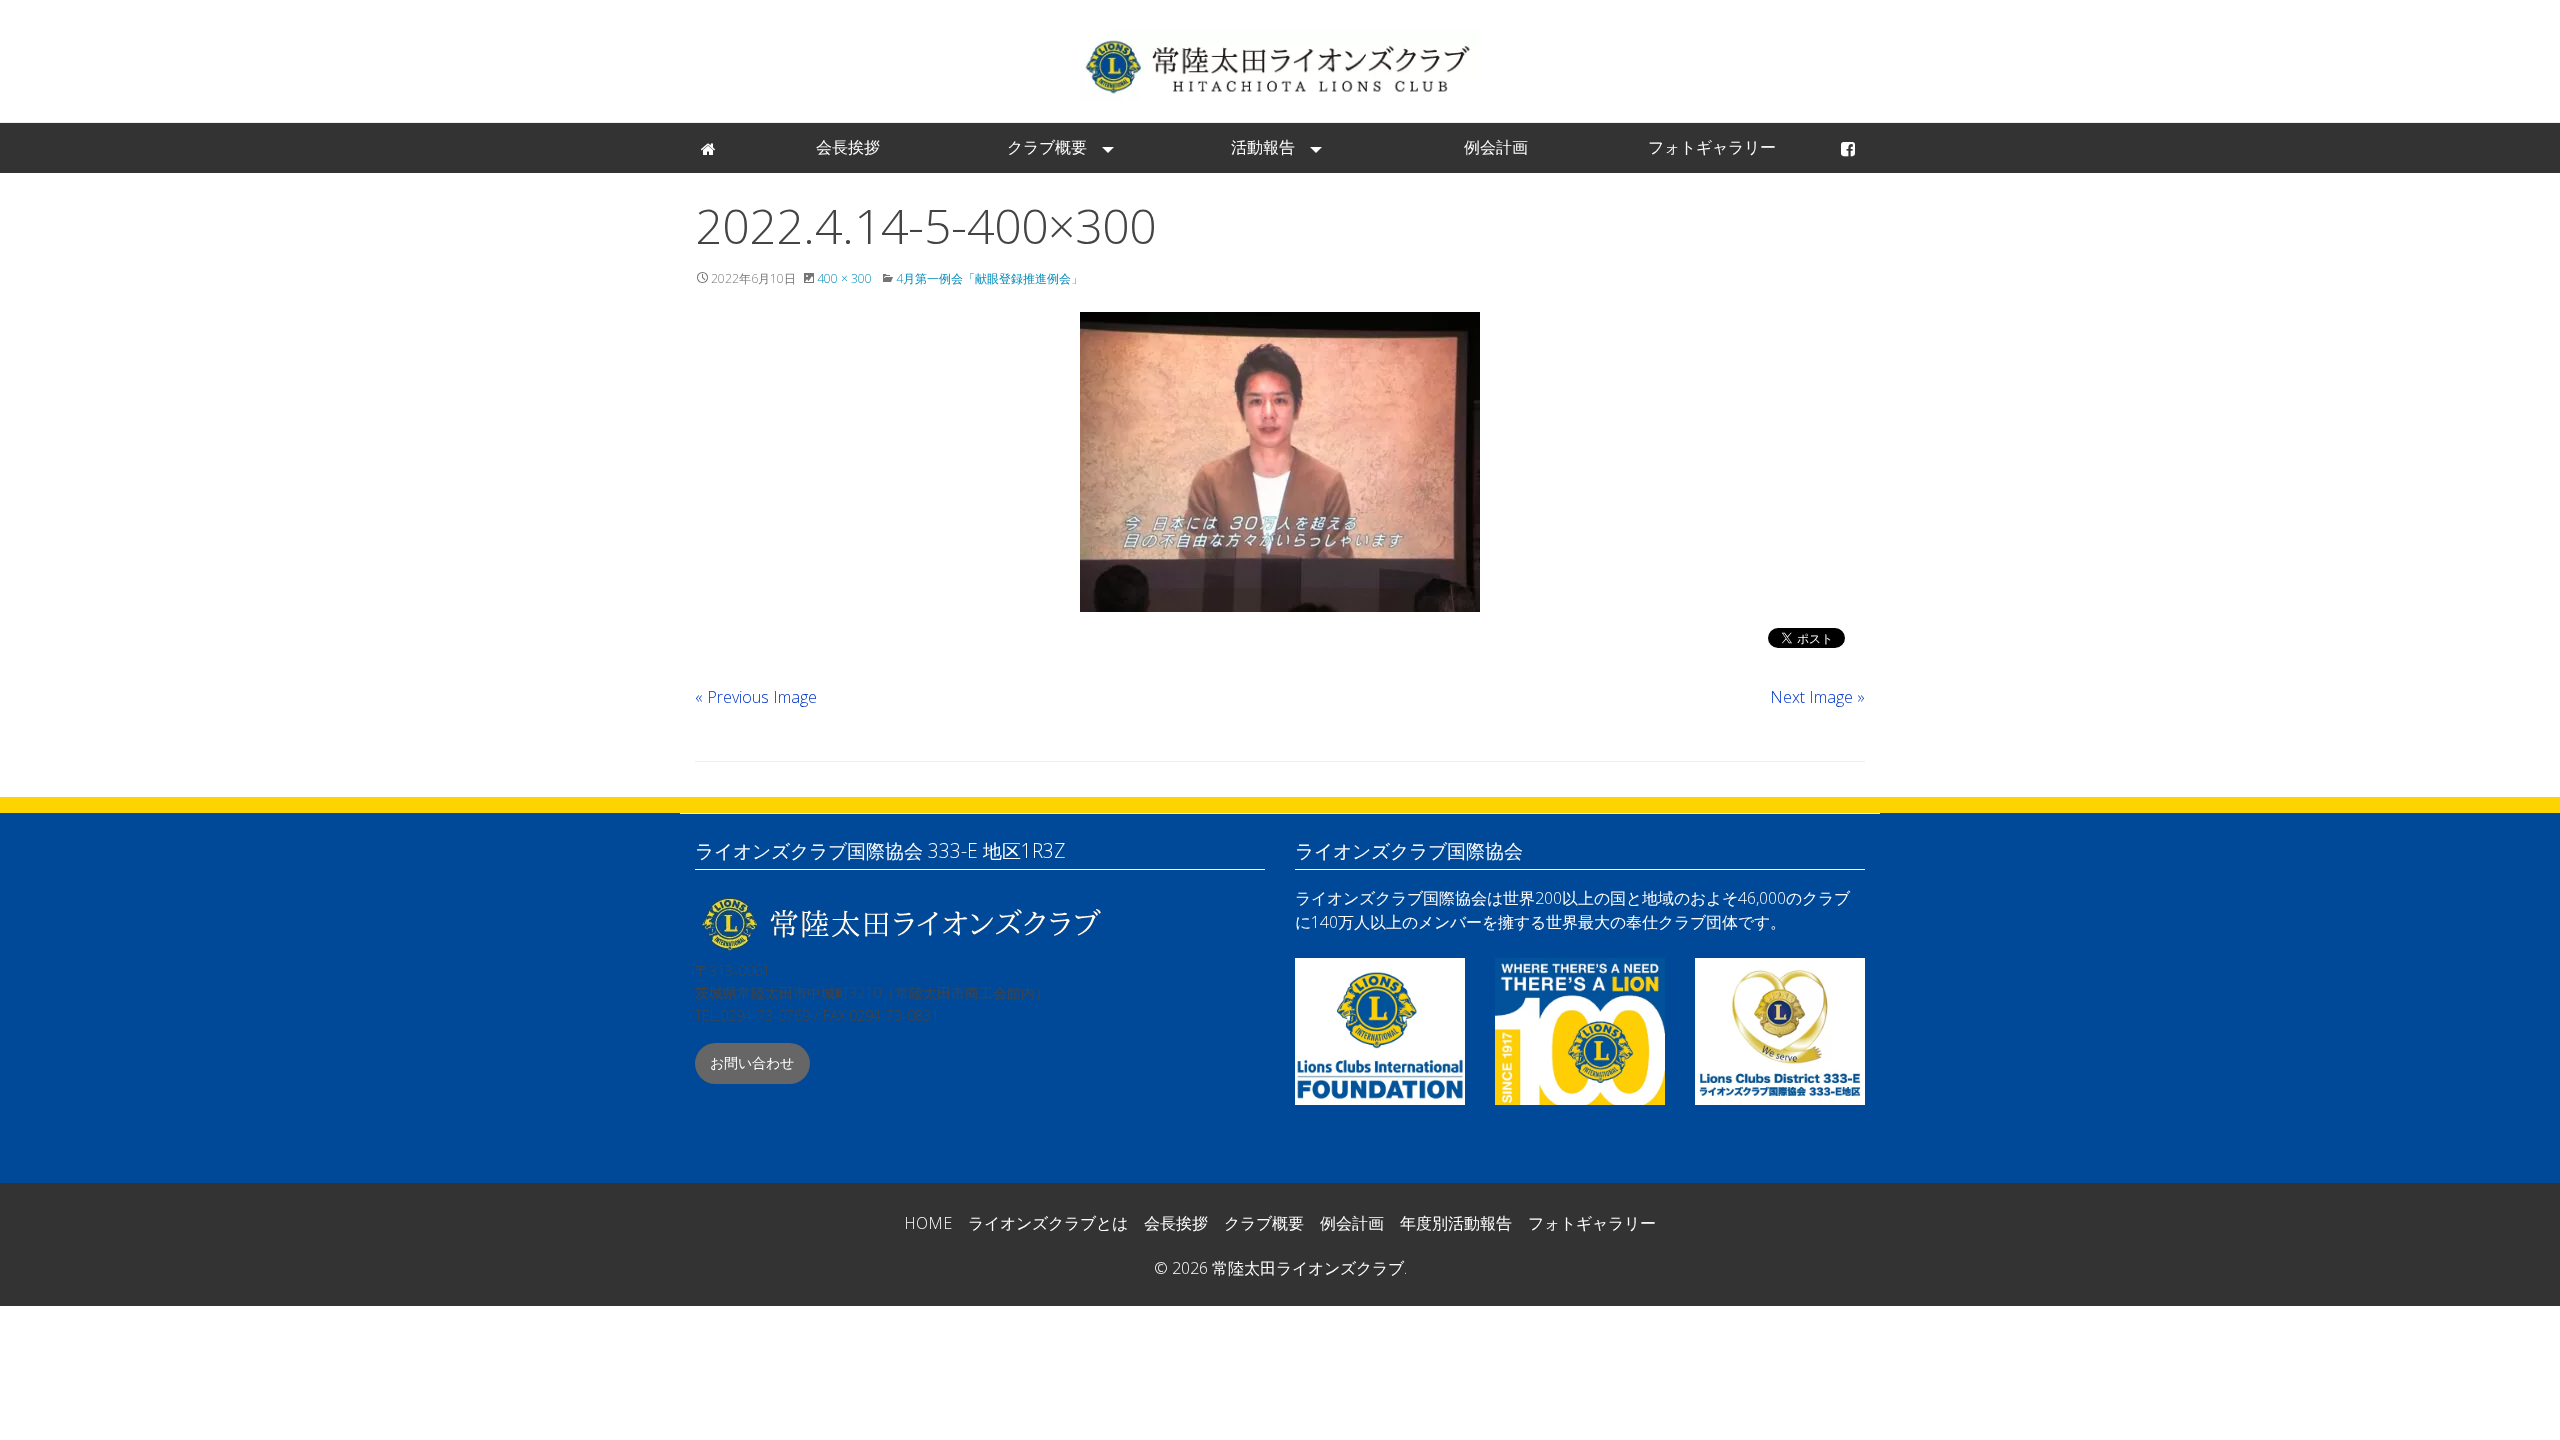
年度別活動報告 (1456, 1223)
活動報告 (1263, 147)
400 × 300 (844, 278)
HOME (928, 1223)
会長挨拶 (848, 147)
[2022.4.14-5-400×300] (1280, 462)
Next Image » (1817, 697)
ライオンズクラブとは (1048, 1223)
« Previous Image (756, 697)
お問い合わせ (752, 1062)
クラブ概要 (1047, 147)
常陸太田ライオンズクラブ (1280, 65)
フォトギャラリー (1712, 147)
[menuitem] (710, 148)
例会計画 (1496, 147)
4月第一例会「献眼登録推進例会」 (989, 278)
